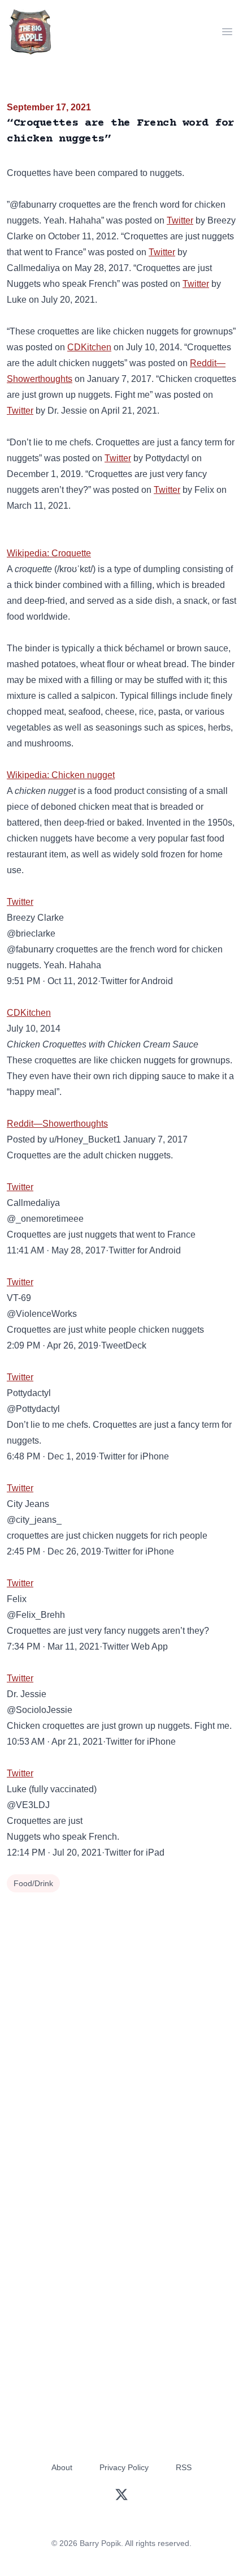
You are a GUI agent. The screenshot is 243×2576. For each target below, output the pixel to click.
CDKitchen (89, 347)
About (62, 2467)
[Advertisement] (121, 2023)
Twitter (180, 220)
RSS (184, 2467)
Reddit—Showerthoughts (57, 1124)
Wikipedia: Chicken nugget (61, 775)
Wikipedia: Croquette (49, 553)
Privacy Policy (124, 2467)
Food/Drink (33, 1883)
